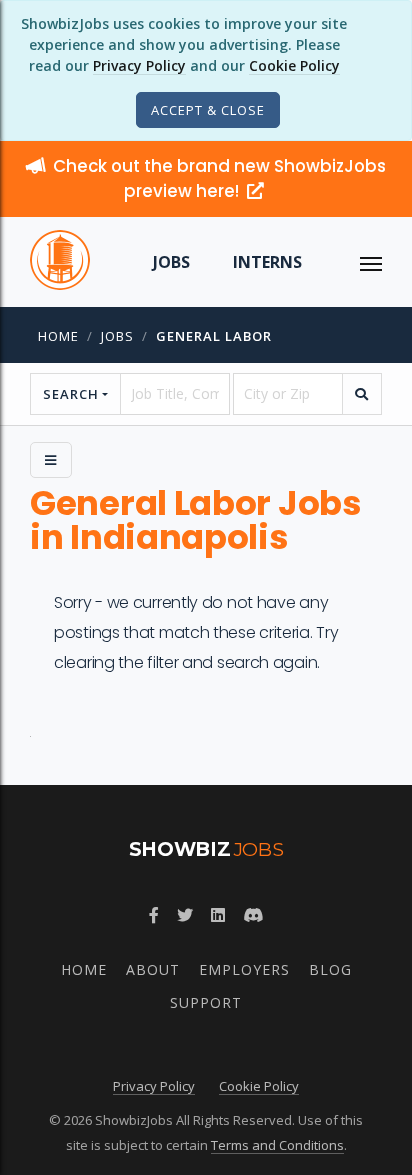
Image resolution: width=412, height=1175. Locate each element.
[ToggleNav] (371, 262)
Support (206, 1002)
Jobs (171, 262)
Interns (267, 262)
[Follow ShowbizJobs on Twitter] (185, 915)
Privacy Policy (139, 65)
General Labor (214, 336)
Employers (244, 969)
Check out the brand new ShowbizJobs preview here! (219, 178)
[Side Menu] (51, 460)
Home (58, 336)
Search (71, 394)
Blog (330, 969)
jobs (117, 336)
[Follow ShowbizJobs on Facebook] (154, 915)
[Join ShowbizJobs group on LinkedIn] (218, 915)
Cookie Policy (294, 65)
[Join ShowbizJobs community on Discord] (253, 915)
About (153, 969)
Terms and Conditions (277, 1145)
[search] (362, 394)
